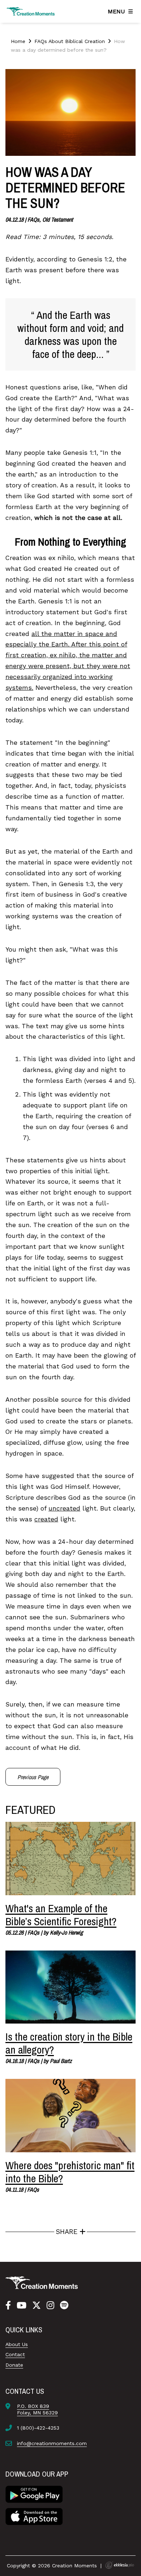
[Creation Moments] (31, 11)
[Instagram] (50, 2306)
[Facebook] (8, 2306)
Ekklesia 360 (120, 2565)
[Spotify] (64, 2306)
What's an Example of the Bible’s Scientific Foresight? (61, 1915)
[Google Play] (34, 2494)
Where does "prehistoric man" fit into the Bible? (70, 2172)
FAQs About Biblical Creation (70, 41)
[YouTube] (22, 2306)
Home (18, 41)
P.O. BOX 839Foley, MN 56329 (37, 2409)
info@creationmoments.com (52, 2443)
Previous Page (33, 1777)
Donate (14, 2365)
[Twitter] (37, 2306)
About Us (17, 2344)
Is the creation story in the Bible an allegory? (69, 2043)
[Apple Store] (34, 2516)
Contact (15, 2354)
